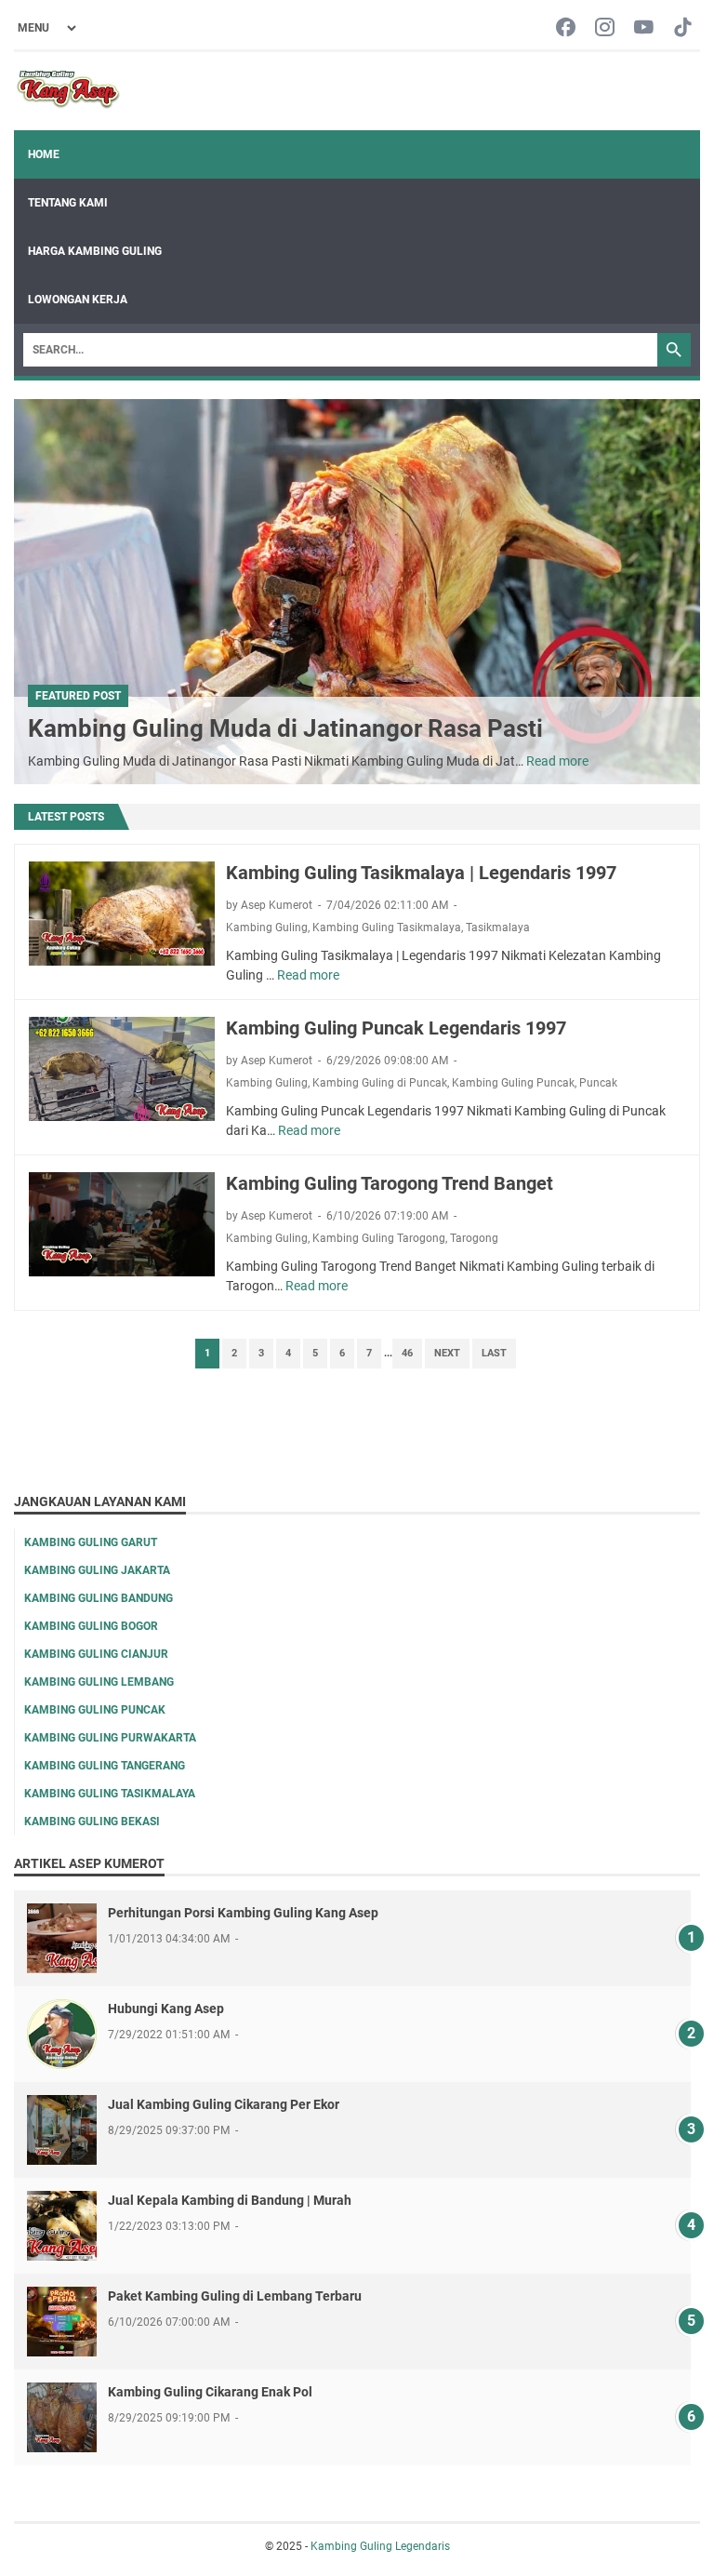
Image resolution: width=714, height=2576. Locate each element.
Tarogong (474, 1238)
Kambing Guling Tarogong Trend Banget (390, 1183)
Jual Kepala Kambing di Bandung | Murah (230, 2200)
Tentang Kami (68, 203)
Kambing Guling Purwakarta (110, 1738)
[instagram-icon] (605, 28)
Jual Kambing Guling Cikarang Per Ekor (224, 2104)
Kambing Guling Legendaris (380, 2546)
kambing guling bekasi (92, 1822)
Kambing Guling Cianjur (96, 1654)
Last (494, 1353)
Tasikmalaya (498, 928)
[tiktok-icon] (683, 28)
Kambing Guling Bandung (99, 1598)
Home (44, 154)
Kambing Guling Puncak (513, 1083)
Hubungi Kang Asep (166, 2009)
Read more (557, 761)
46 (407, 1353)
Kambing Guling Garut (91, 1542)
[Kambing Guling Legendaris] (68, 91)
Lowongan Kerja (78, 300)
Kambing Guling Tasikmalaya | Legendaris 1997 (421, 873)
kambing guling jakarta (97, 1570)
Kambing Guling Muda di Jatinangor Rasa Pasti (285, 728)
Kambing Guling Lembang (99, 1682)
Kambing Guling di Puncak (380, 1083)
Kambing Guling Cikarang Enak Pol (210, 2392)
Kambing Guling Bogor (91, 1626)
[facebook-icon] (566, 28)
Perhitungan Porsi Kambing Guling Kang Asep (243, 1913)
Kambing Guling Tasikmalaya (387, 928)
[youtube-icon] (644, 28)
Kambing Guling (267, 928)
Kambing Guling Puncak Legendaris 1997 (396, 1028)
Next (447, 1353)
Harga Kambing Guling (95, 251)
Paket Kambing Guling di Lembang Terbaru (235, 2296)
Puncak (598, 1083)
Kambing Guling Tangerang (105, 1766)
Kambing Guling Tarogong (379, 1238)
